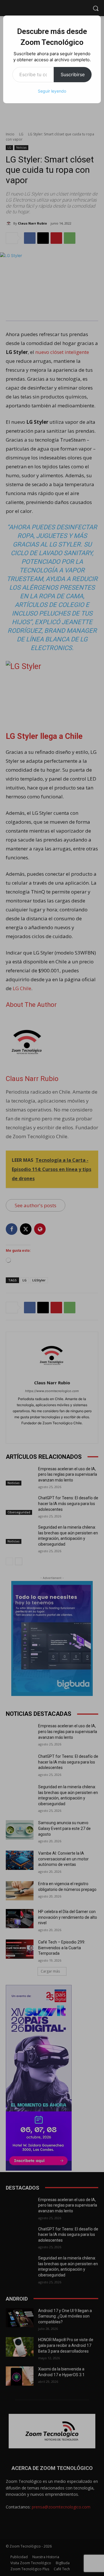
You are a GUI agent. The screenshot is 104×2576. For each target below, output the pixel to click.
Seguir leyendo (52, 91)
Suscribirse (73, 74)
